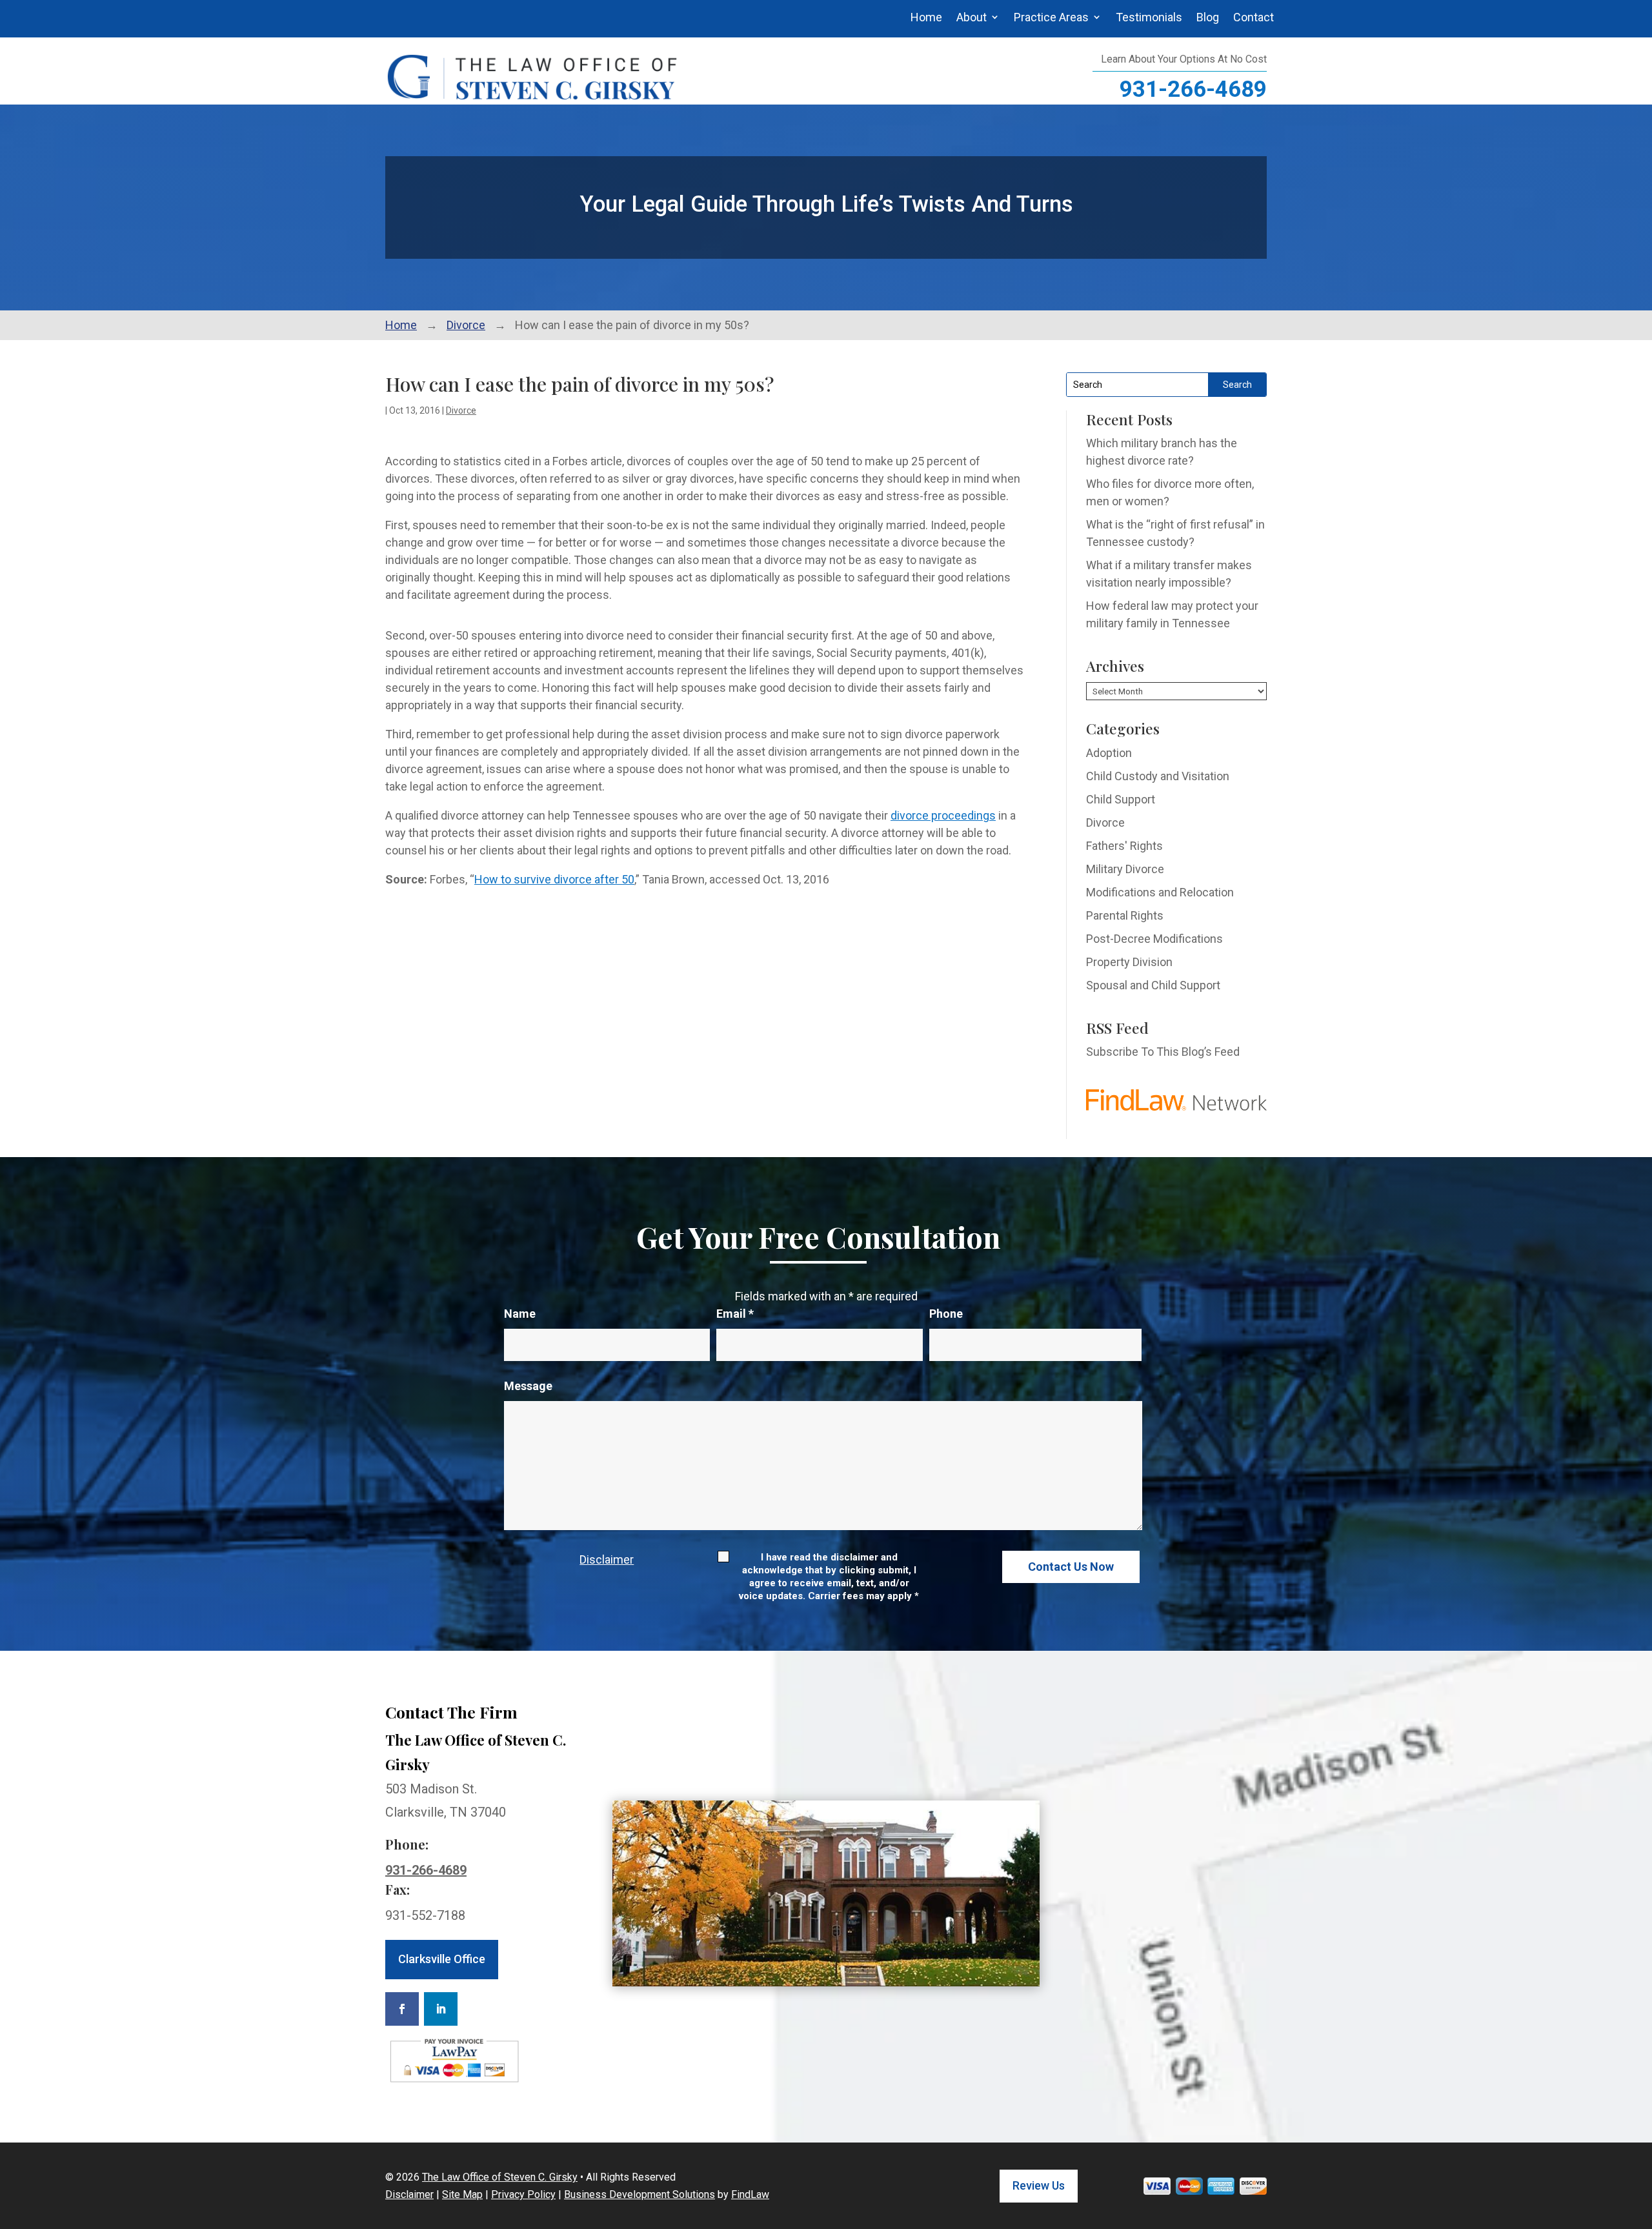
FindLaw (750, 2194)
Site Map (462, 2194)
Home (926, 17)
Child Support (1121, 799)
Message (528, 1386)
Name (520, 1314)
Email (735, 1314)
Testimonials (1149, 17)
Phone (946, 1314)
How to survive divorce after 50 (554, 879)
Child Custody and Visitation (1158, 776)
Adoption (1109, 753)
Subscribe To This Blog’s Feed (1163, 1052)
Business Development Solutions (640, 2194)
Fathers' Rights (1124, 846)
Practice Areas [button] (1051, 17)
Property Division (1129, 962)
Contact (1254, 17)
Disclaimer (607, 1559)
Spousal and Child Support (1153, 985)
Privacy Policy (523, 2194)
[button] (1639, 2135)
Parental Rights (1125, 915)
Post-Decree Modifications (1154, 939)
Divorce (461, 410)
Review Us (1039, 2185)
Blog (1208, 17)
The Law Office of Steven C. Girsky (500, 2177)
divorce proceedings (943, 815)
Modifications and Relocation (1160, 892)
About (972, 17)
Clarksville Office (442, 1959)
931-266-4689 (1193, 89)
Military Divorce (1125, 869)
